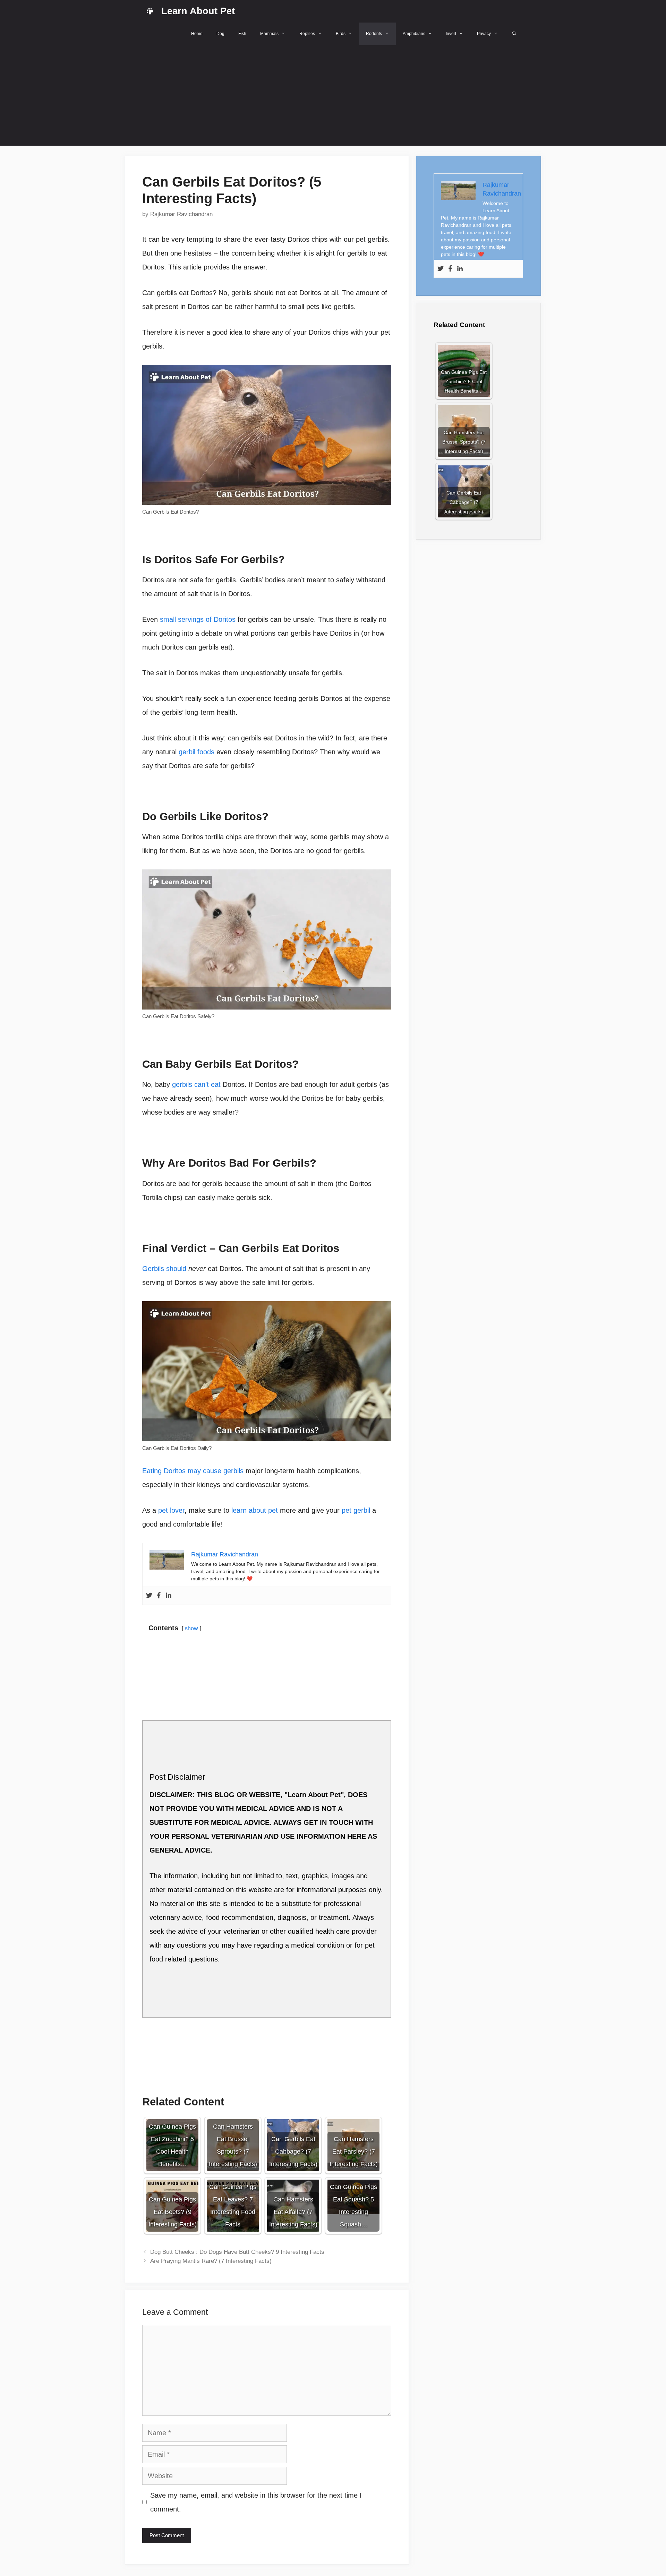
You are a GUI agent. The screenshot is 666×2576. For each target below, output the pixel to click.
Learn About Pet (198, 11)
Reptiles (307, 34)
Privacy (484, 34)
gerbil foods (197, 752)
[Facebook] (159, 1596)
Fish (242, 34)
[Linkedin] (169, 1596)
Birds (341, 34)
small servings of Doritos (198, 619)
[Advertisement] (333, 97)
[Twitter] (149, 1596)
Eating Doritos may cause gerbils (193, 1471)
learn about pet (255, 1510)
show (191, 1628)
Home (197, 34)
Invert (451, 34)
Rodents (374, 34)
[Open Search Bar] (514, 34)
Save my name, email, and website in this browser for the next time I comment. (256, 2502)
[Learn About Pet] (150, 11)
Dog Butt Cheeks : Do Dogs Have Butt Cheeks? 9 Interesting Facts (237, 2252)
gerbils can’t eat (196, 1084)
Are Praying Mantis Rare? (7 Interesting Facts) (211, 2261)
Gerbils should (165, 1269)
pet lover (171, 1510)
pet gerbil (356, 1510)
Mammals (269, 34)
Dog (220, 34)
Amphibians (414, 34)
